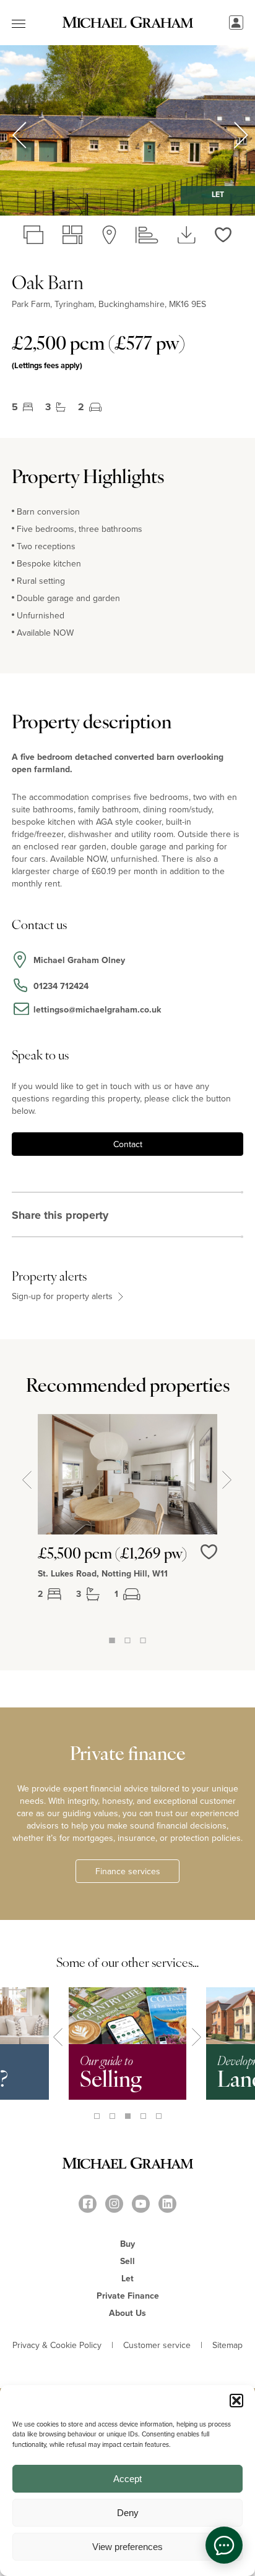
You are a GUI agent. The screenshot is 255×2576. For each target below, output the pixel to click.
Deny (128, 2513)
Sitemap (227, 2345)
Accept (127, 2479)
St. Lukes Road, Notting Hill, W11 (103, 1573)
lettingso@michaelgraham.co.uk (97, 1009)
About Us (127, 2313)
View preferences (127, 2547)
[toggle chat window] (224, 2545)
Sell (127, 2261)
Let (127, 2278)
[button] (236, 2401)
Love (209, 1552)
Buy (127, 2244)
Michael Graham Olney (79, 960)
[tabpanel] (127, 1523)
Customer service (157, 2345)
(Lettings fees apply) (47, 365)
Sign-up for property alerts (63, 1296)
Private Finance (128, 2296)
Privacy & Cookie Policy (57, 2345)
